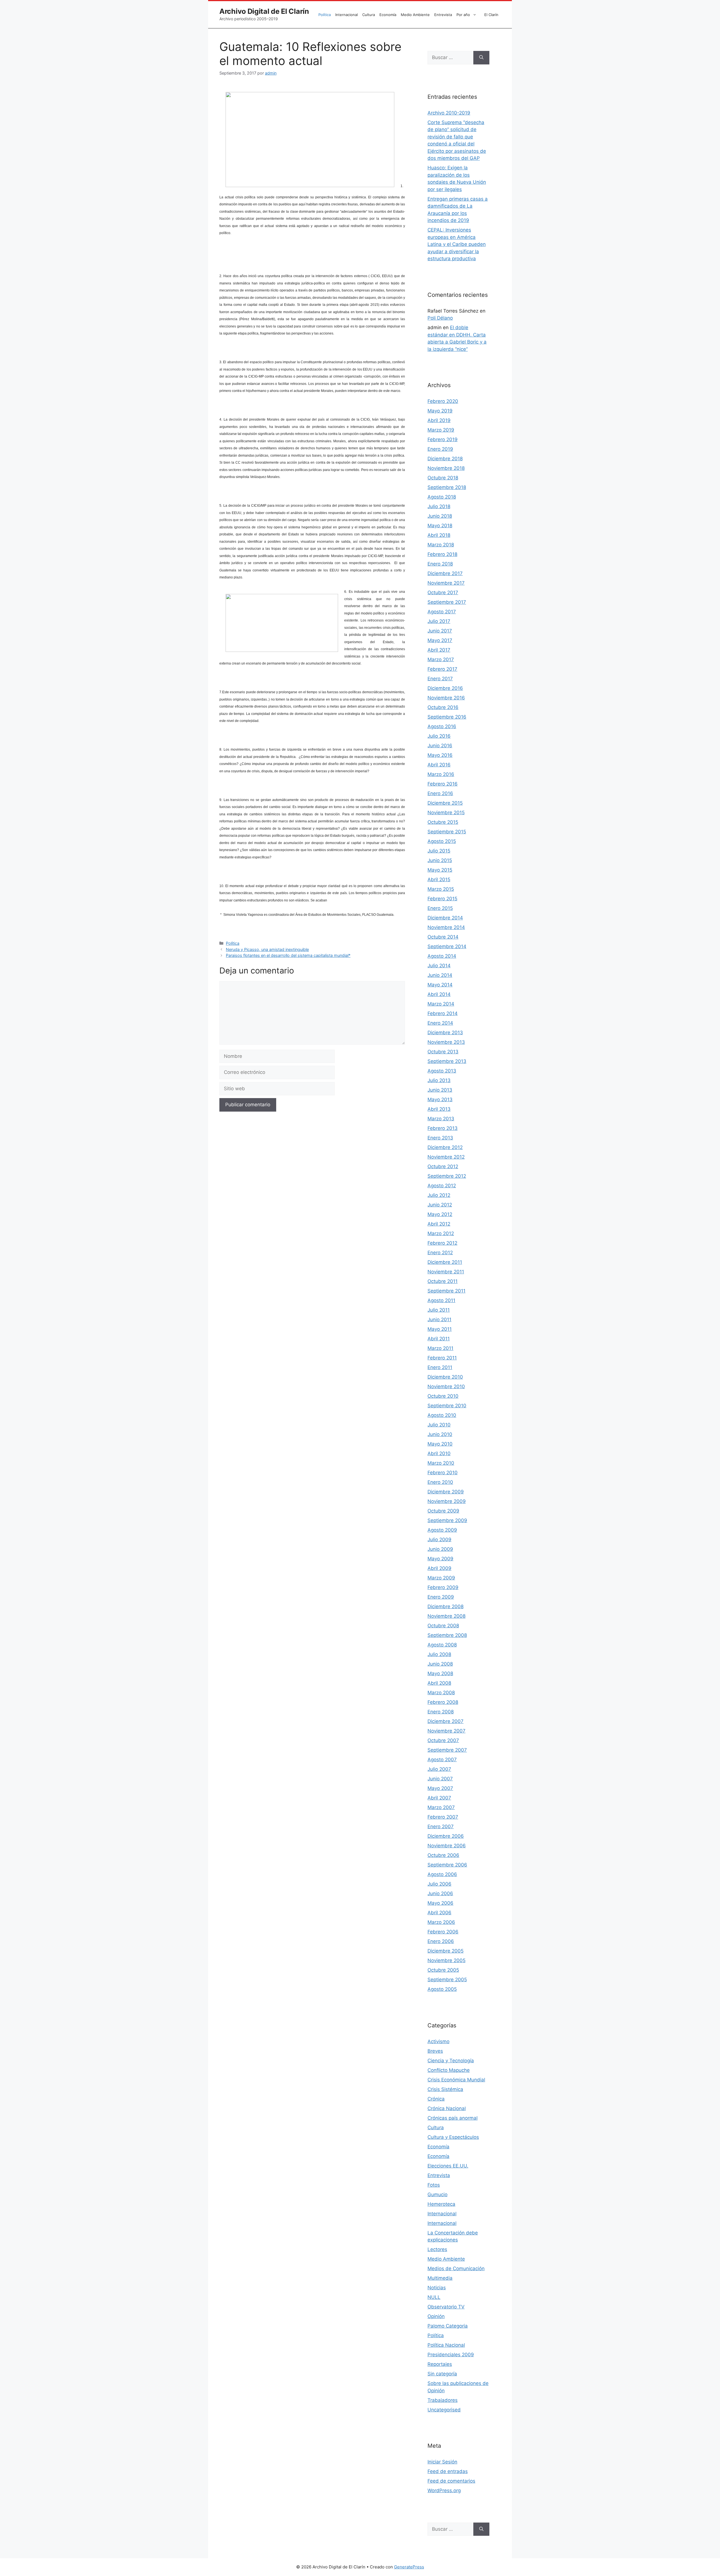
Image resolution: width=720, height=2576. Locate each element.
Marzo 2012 (441, 1233)
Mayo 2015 (440, 870)
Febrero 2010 (443, 1473)
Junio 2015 (440, 860)
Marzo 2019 (441, 430)
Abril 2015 (439, 879)
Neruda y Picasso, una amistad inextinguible (267, 949)
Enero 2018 (440, 564)
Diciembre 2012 (445, 1147)
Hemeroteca (441, 2204)
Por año (463, 15)
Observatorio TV (446, 2307)
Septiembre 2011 (446, 1291)
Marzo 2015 (441, 889)
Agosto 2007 (442, 1760)
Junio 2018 (440, 516)
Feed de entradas (448, 2471)
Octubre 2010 (443, 1396)
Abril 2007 (439, 1798)
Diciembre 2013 (445, 1033)
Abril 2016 (439, 765)
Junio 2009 (440, 1549)
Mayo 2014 (440, 985)
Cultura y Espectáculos (453, 2137)
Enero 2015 (440, 908)
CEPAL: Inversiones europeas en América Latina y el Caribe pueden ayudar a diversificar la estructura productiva (457, 244)
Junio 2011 (439, 1320)
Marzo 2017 (441, 659)
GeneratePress (409, 2567)
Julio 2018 (439, 506)
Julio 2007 (439, 1769)
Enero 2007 (441, 1826)
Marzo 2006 (441, 1922)
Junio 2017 (440, 631)
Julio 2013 (439, 1080)
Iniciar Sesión (442, 2462)
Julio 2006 (439, 1884)
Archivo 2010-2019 (449, 113)
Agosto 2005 (442, 1989)
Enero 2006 (441, 1941)
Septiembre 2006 (447, 1865)
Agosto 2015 (442, 841)
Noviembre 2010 (446, 1386)
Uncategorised (444, 2410)
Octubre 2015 (443, 822)
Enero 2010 (440, 1482)
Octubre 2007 (443, 1740)
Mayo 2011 (440, 1329)
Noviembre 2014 (446, 927)
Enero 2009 (441, 1597)
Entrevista (443, 15)
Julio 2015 (439, 851)
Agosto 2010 (442, 1415)
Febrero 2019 (443, 439)
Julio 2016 (439, 736)
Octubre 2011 (443, 1281)
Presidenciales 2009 (451, 2355)
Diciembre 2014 (445, 918)
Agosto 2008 (442, 1645)
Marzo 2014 (441, 1004)
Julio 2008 (439, 1654)
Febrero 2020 (443, 401)
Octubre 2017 (443, 593)
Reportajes (440, 2364)
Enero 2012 (440, 1253)
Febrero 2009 (443, 1587)
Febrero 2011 (442, 1358)
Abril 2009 (439, 1568)
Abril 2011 (439, 1339)
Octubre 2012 (443, 1166)
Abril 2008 (439, 1683)
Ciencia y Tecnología (451, 2061)
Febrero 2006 (443, 1932)
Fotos (434, 2185)
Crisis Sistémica (445, 2089)
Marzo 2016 (441, 774)
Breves (435, 2051)
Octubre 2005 (443, 1970)
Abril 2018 (439, 535)
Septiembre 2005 (447, 1980)
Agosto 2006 (442, 1874)
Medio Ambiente (415, 15)
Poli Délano (440, 318)
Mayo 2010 (440, 1444)
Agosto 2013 (442, 1071)
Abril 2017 (439, 650)
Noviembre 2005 (446, 1960)
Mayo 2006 (440, 1903)
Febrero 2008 (443, 1702)
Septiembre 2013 (447, 1061)
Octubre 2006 (443, 1855)
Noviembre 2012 (446, 1157)
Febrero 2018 (442, 554)
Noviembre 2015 (446, 813)
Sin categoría (442, 2374)
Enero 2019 (440, 449)
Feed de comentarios (451, 2481)
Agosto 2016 (442, 726)
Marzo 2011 (440, 1348)
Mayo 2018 (440, 526)
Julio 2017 (439, 621)
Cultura (369, 15)
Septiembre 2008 (447, 1635)
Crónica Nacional (447, 2108)
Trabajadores (443, 2400)
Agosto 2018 (442, 497)
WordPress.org (444, 2490)
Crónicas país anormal (453, 2118)
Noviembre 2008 (446, 1616)
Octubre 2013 (443, 1052)
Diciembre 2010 (445, 1377)
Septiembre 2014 (447, 946)
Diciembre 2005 (445, 1951)
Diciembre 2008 (445, 1606)
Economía (388, 15)
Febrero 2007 (443, 1817)
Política (325, 15)
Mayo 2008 (440, 1673)
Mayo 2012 (440, 1214)
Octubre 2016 (443, 707)
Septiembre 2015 (447, 832)
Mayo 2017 (440, 640)
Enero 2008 (441, 1712)
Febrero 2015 (442, 899)
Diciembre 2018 (445, 459)
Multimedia (440, 2278)
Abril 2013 (439, 1109)
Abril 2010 (439, 1453)
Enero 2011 (440, 1367)
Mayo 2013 (440, 1099)
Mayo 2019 (440, 411)
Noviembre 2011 (446, 1272)
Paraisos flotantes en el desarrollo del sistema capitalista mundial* (288, 955)
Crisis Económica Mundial (456, 2080)
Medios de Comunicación (456, 2268)
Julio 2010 (439, 1425)
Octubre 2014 (443, 937)
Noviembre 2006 (447, 1846)
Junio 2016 (440, 746)
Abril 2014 (439, 994)
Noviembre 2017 (446, 583)
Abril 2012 (439, 1224)
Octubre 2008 (443, 1626)
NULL (434, 2297)
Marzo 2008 (441, 1693)
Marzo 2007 (441, 1807)
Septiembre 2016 (447, 717)
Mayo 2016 (440, 755)
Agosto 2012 (442, 1186)
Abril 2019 (439, 420)
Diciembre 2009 (446, 1492)
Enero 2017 (440, 679)
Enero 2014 (440, 1023)
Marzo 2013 (441, 1119)
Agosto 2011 (441, 1300)
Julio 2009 (439, 1540)
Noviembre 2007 (446, 1731)
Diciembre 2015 (445, 803)
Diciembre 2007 (445, 1721)
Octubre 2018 (443, 478)
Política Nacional (446, 2345)
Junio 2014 (440, 975)
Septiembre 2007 (447, 1750)
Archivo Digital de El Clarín (264, 11)
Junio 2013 (440, 1090)
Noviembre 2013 (446, 1042)
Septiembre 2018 (447, 487)
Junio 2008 (440, 1664)
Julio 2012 (439, 1195)
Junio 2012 (440, 1205)
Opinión (436, 2316)
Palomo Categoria (448, 2326)
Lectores (437, 2249)
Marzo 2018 (441, 545)
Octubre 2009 (443, 1511)
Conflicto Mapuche (449, 2070)
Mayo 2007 (440, 1788)
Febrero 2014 (443, 1013)
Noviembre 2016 (446, 698)
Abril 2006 (439, 1913)
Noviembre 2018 (446, 468)
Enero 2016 (440, 793)
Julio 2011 (439, 1310)
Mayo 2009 (440, 1559)
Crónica (436, 2099)
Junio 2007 (440, 1779)
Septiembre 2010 (447, 1406)
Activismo (438, 2041)
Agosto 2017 (442, 612)
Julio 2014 (439, 966)
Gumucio (437, 2194)
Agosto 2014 (442, 956)
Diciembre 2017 (445, 573)
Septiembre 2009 (447, 1520)
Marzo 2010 (441, 1463)
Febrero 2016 (443, 784)
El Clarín (491, 15)
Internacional (346, 15)
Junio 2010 (440, 1434)
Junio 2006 (440, 1893)
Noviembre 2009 (447, 1501)
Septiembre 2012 (447, 1176)
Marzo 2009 (441, 1578)
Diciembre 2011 (445, 1262)
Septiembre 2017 (447, 602)
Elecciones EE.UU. (448, 2166)
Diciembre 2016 (445, 688)
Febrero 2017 (442, 669)
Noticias (437, 2288)
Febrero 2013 (443, 1128)
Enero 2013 (440, 1138)
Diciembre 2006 (446, 1836)
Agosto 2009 (442, 1530)
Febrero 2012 (442, 1243)
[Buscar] (481, 58)
